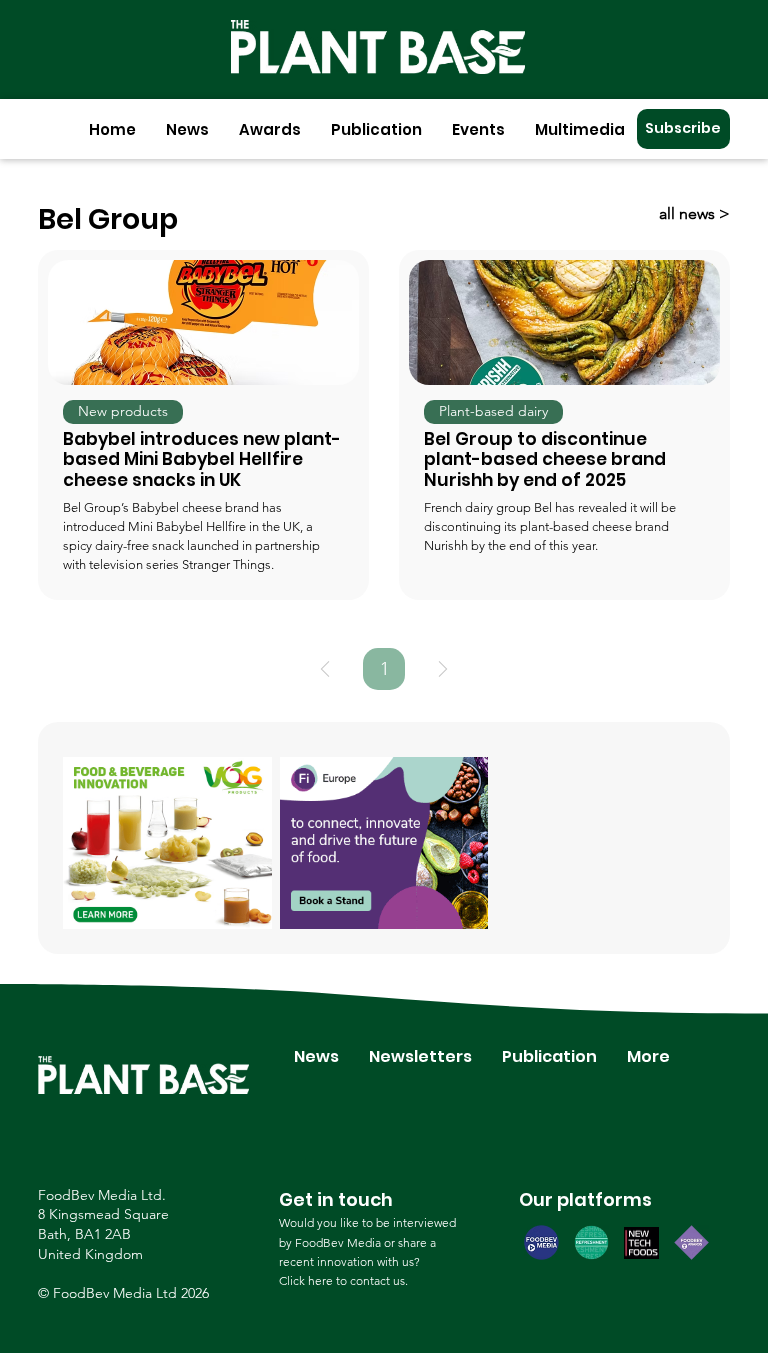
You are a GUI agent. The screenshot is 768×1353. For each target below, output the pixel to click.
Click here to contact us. (343, 1280)
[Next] (443, 669)
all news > (694, 213)
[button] (187, 129)
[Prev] (325, 669)
